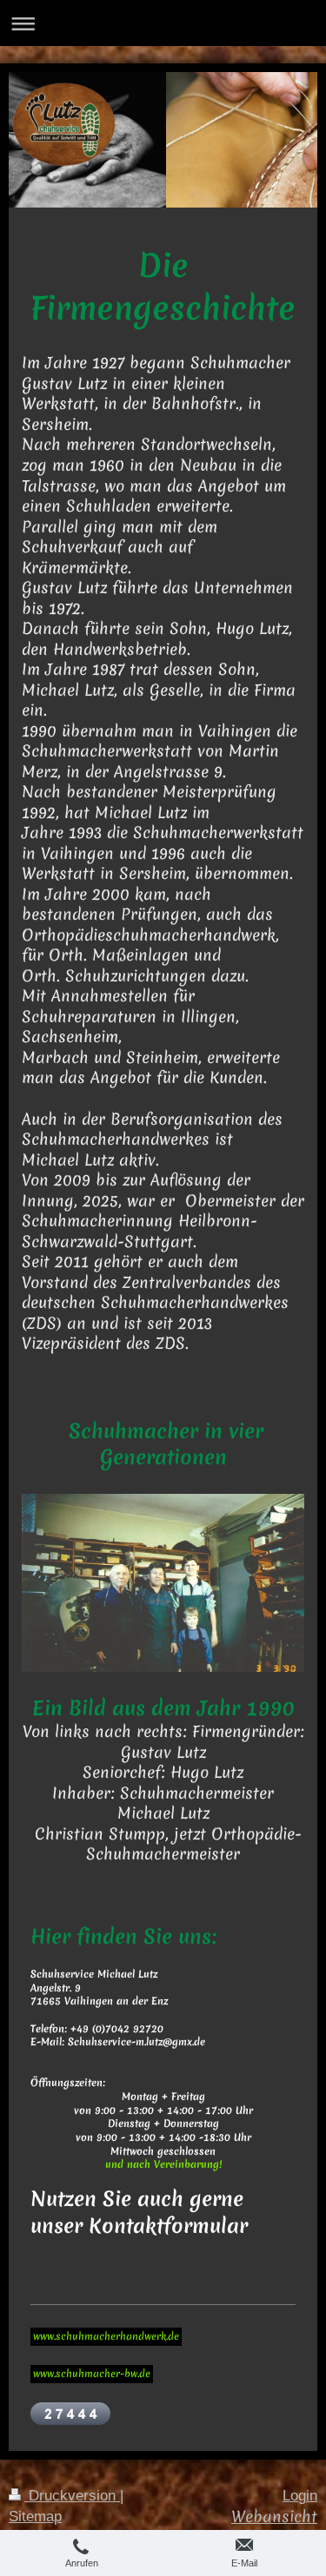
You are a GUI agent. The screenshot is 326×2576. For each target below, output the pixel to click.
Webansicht (274, 2517)
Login (300, 2496)
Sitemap (35, 2517)
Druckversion (72, 2496)
